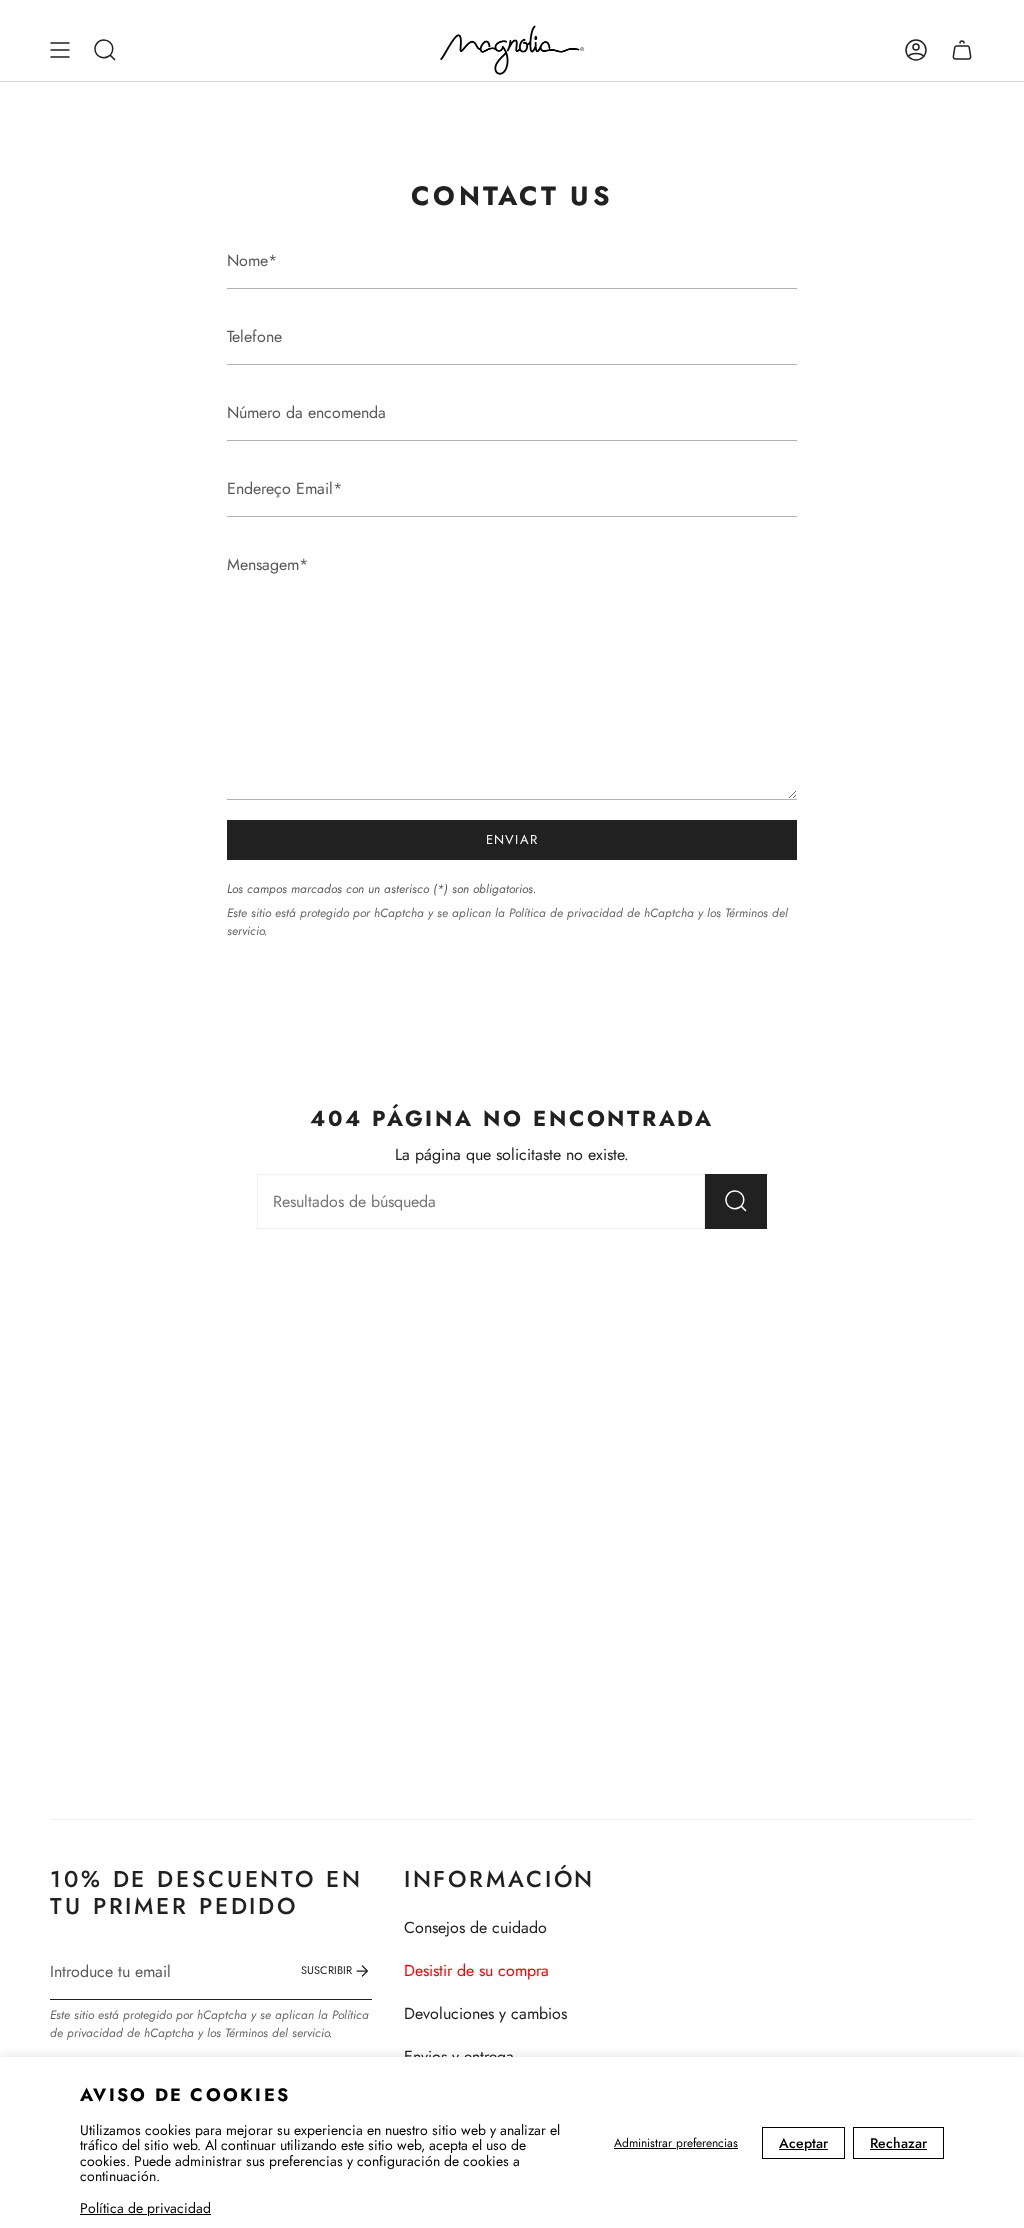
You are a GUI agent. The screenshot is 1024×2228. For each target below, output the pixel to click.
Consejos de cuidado (475, 1927)
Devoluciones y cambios (485, 2013)
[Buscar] (736, 1201)
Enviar (512, 839)
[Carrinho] (962, 50)
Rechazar (898, 2143)
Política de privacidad (145, 2208)
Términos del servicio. (278, 2033)
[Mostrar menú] (60, 50)
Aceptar (803, 2143)
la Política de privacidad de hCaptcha (596, 913)
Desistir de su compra (476, 1970)
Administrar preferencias (676, 2143)
